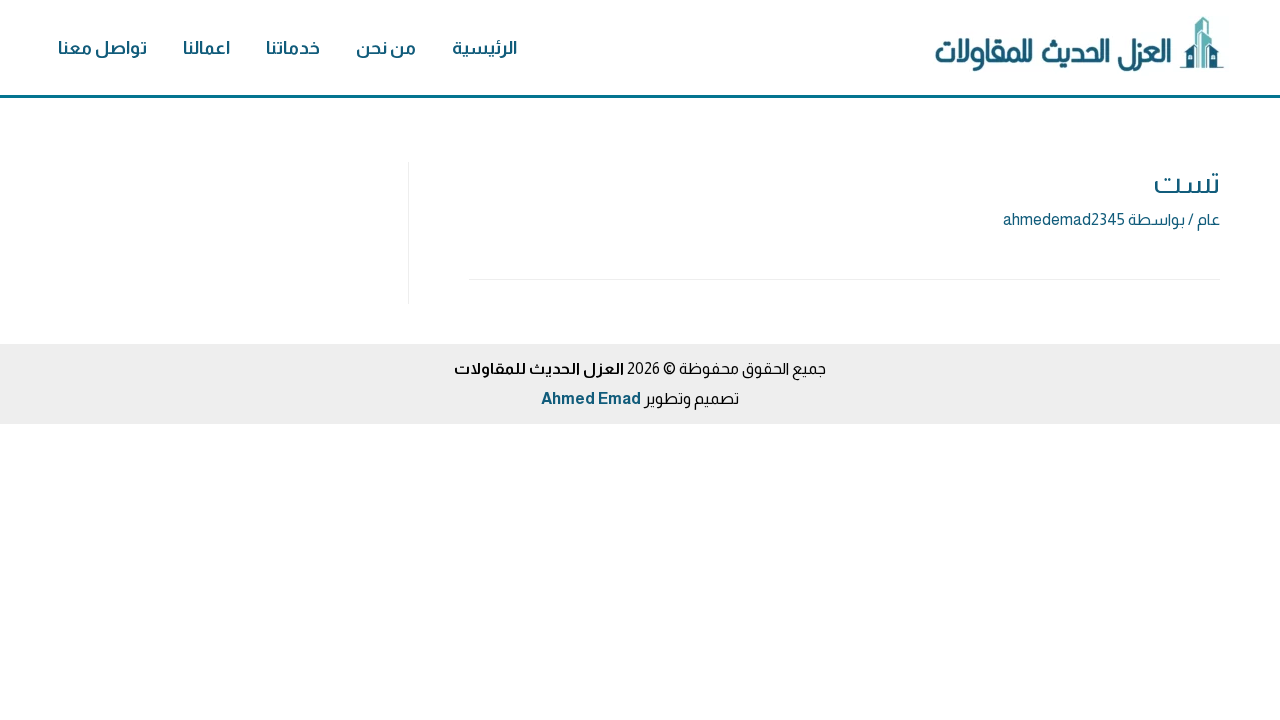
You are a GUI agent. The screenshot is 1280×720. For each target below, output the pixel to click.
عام (1208, 219)
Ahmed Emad (591, 398)
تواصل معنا (102, 48)
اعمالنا (206, 48)
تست (1186, 182)
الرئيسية (484, 48)
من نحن (386, 48)
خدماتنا (293, 48)
